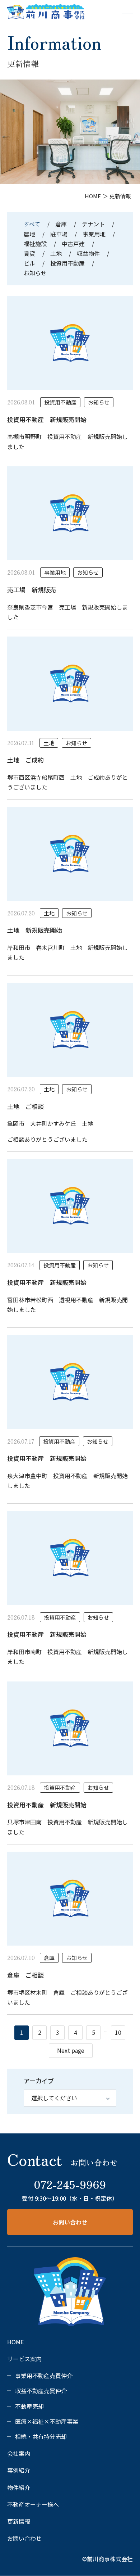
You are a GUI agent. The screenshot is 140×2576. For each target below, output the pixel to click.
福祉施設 (35, 244)
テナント (93, 224)
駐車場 (59, 234)
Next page (71, 2050)
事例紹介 (19, 2470)
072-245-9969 (70, 2184)
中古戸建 (73, 244)
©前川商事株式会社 (108, 2559)
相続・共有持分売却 (41, 2436)
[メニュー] (127, 11)
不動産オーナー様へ (33, 2504)
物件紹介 (19, 2487)
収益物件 (88, 253)
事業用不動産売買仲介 (44, 2376)
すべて (33, 224)
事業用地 (94, 234)
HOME (15, 2342)
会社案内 (19, 2453)
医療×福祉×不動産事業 (47, 2421)
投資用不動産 (67, 263)
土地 (56, 253)
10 (118, 2032)
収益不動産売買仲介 (41, 2391)
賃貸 (29, 253)
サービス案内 (24, 2359)
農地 (29, 234)
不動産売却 (29, 2406)
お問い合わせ (70, 2222)
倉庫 (61, 224)
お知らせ (35, 273)
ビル (29, 263)
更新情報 (19, 2521)
